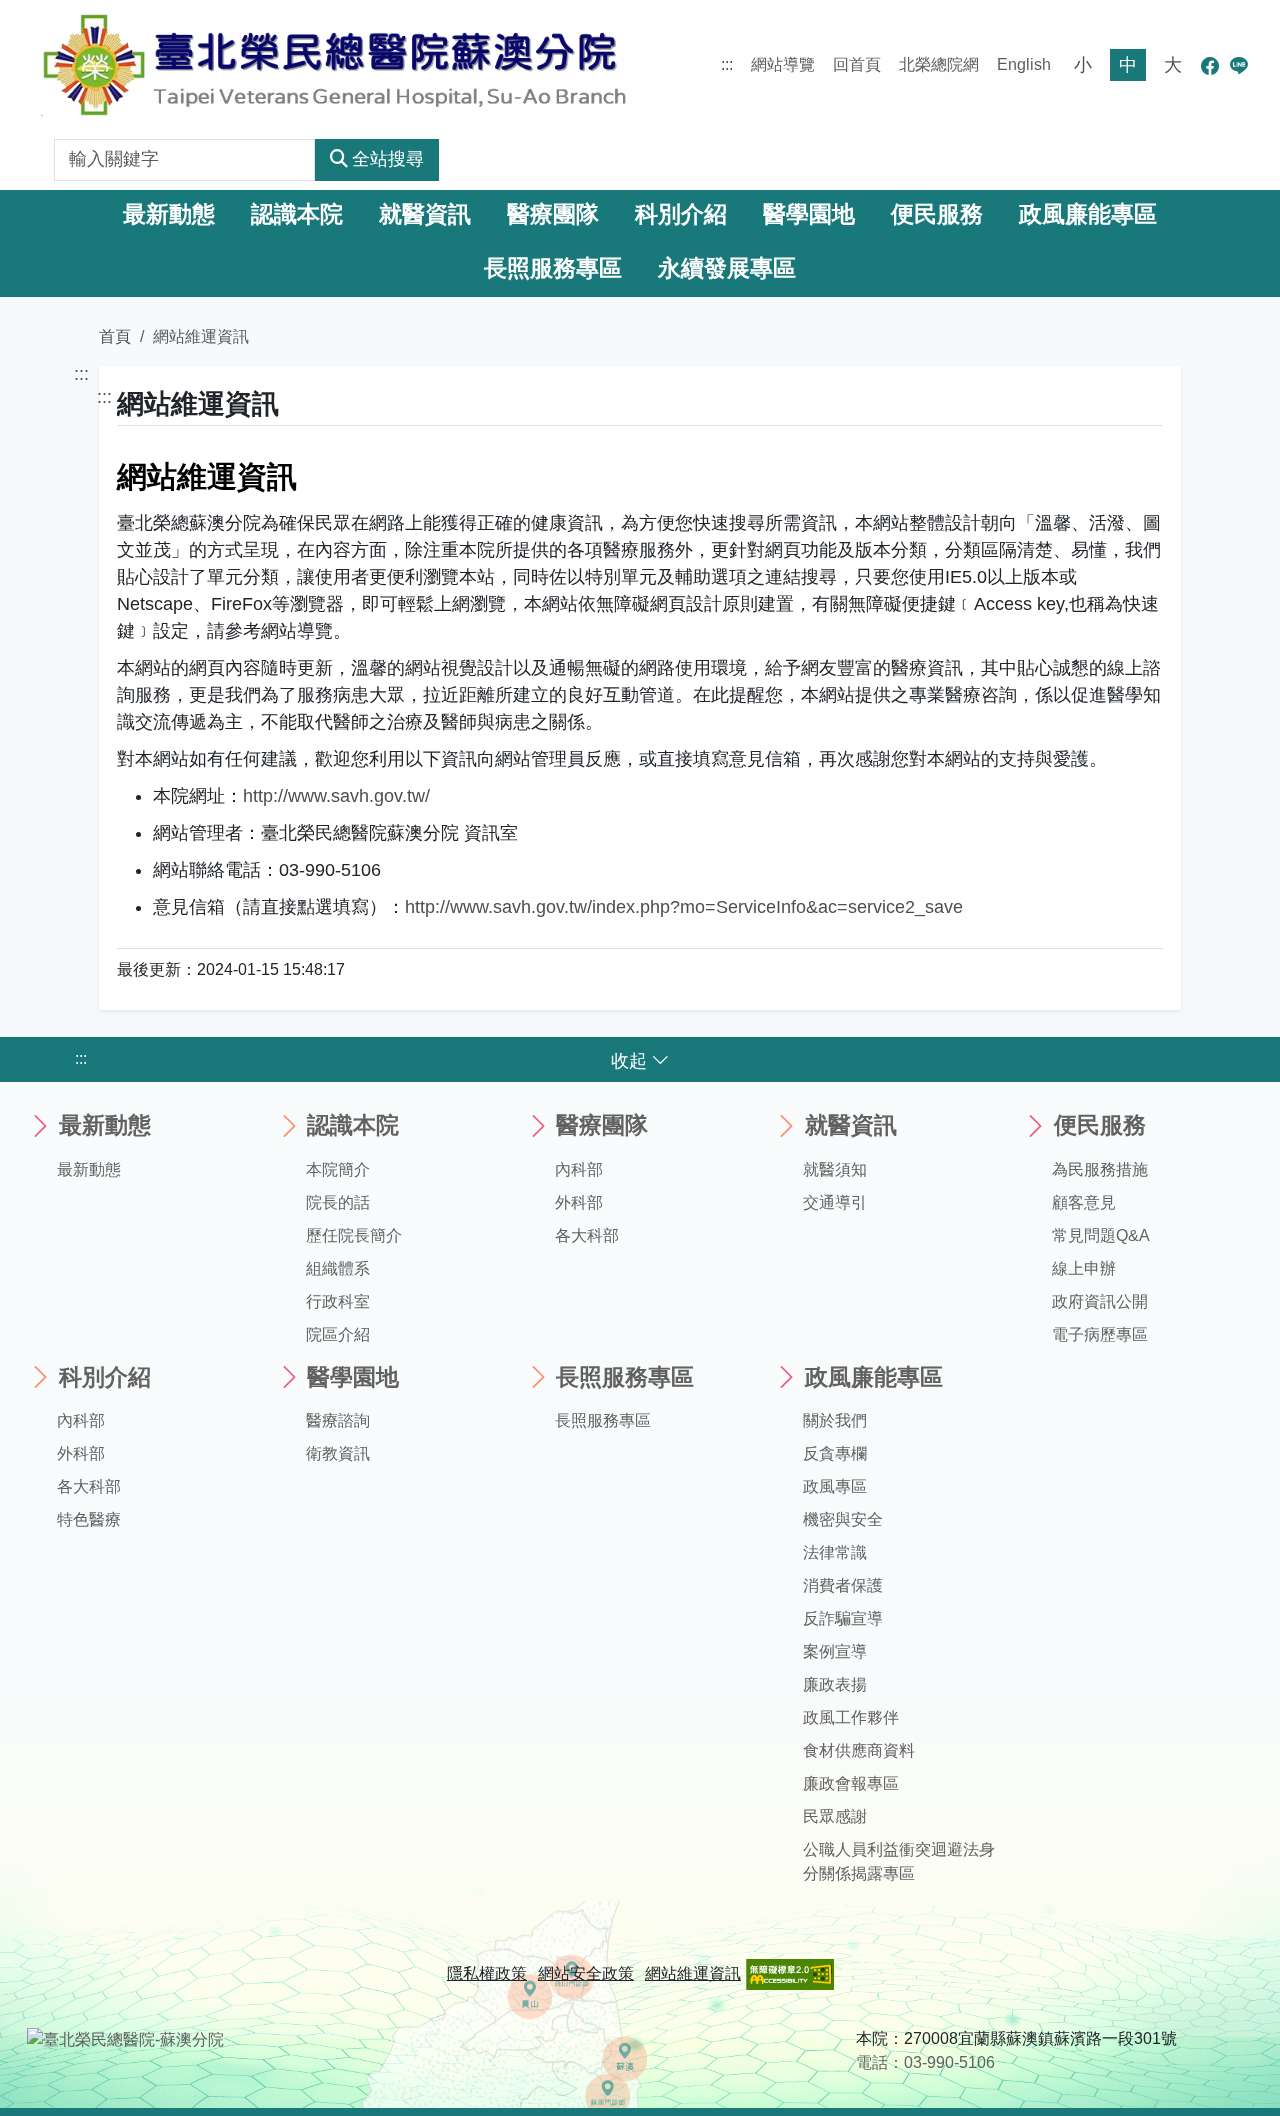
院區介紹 (338, 1334)
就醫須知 (835, 1169)
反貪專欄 (835, 1453)
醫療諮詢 (338, 1420)
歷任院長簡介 (354, 1235)
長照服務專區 (553, 268)
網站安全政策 (586, 1973)
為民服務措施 (1100, 1169)
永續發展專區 (727, 268)
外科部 (579, 1202)
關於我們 (835, 1420)
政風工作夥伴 (851, 1717)
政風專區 (835, 1486)
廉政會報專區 (851, 1783)
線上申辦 (1084, 1268)
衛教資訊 (338, 1453)
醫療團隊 (553, 214)
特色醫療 (89, 1519)
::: (727, 64)
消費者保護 (843, 1585)
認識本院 (297, 214)
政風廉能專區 (1088, 214)
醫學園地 (809, 214)
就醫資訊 (425, 214)
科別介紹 (681, 214)
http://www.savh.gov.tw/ (336, 796)
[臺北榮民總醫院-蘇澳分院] (334, 65)
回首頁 (857, 64)
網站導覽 (783, 64)
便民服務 (937, 214)
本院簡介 (338, 1169)
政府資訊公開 (1100, 1301)
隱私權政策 (487, 1973)
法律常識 (835, 1552)
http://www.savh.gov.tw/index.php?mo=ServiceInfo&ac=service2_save (684, 907)
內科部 (579, 1169)
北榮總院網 (939, 64)
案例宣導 (835, 1651)
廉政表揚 (835, 1684)
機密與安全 (843, 1519)
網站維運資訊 (693, 1973)
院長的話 (338, 1202)
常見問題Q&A (1101, 1235)
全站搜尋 (388, 159)
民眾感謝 (835, 1816)
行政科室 (338, 1301)
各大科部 (587, 1235)
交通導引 (835, 1202)
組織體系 (338, 1268)
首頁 (115, 336)
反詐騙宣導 (843, 1618)
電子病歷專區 (1100, 1334)
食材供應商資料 (859, 1750)
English (1024, 64)
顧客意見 (1084, 1202)
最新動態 (169, 214)
